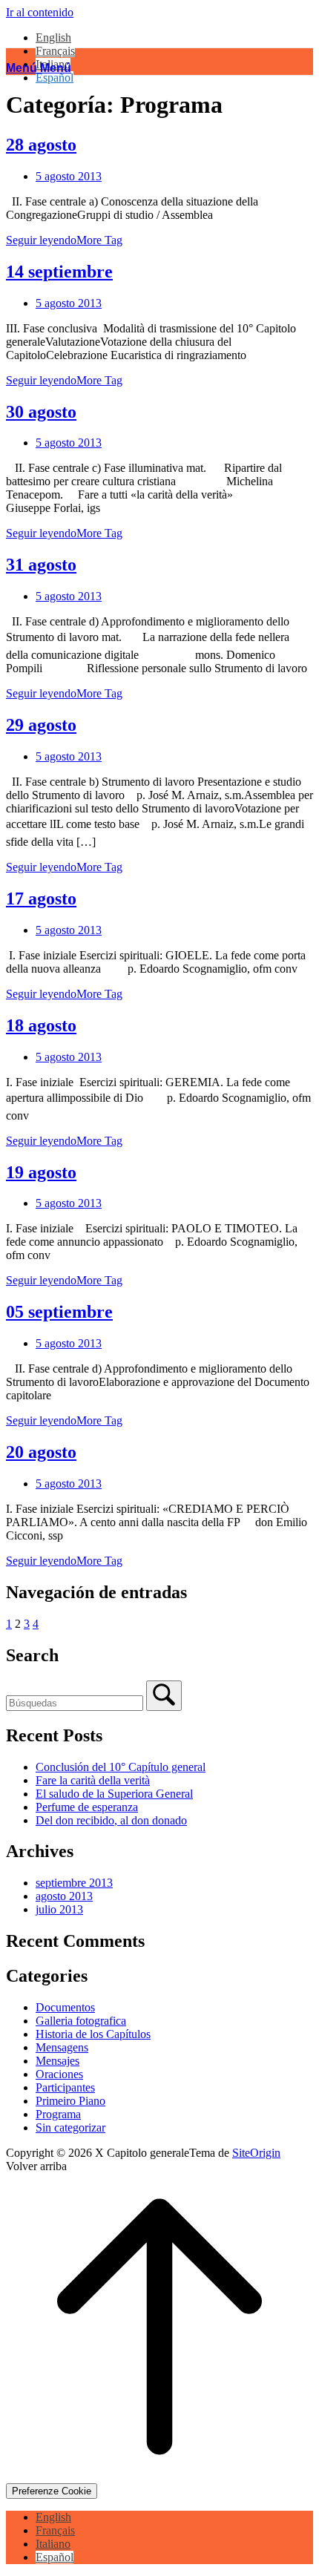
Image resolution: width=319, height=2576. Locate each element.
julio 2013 (59, 1909)
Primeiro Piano (70, 2101)
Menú (39, 68)
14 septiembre (59, 272)
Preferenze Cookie (52, 2491)
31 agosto (41, 565)
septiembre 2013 (74, 1883)
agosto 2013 (64, 1896)
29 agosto (41, 725)
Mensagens (62, 2047)
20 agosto (41, 1452)
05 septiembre (59, 1312)
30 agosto (41, 412)
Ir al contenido (40, 12)
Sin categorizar (70, 2127)
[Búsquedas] (164, 1696)
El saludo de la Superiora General (114, 1794)
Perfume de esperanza (87, 1807)
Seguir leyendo (64, 240)
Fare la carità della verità (93, 1780)
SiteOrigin (256, 2153)
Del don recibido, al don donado (111, 1820)
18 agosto (41, 1025)
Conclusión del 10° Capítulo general (121, 1767)
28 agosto (41, 145)
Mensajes (57, 2061)
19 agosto (41, 1172)
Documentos (65, 2007)
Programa (58, 2114)
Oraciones (59, 2074)
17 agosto (41, 898)
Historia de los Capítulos (93, 2034)
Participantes (65, 2087)
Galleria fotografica (81, 2021)
